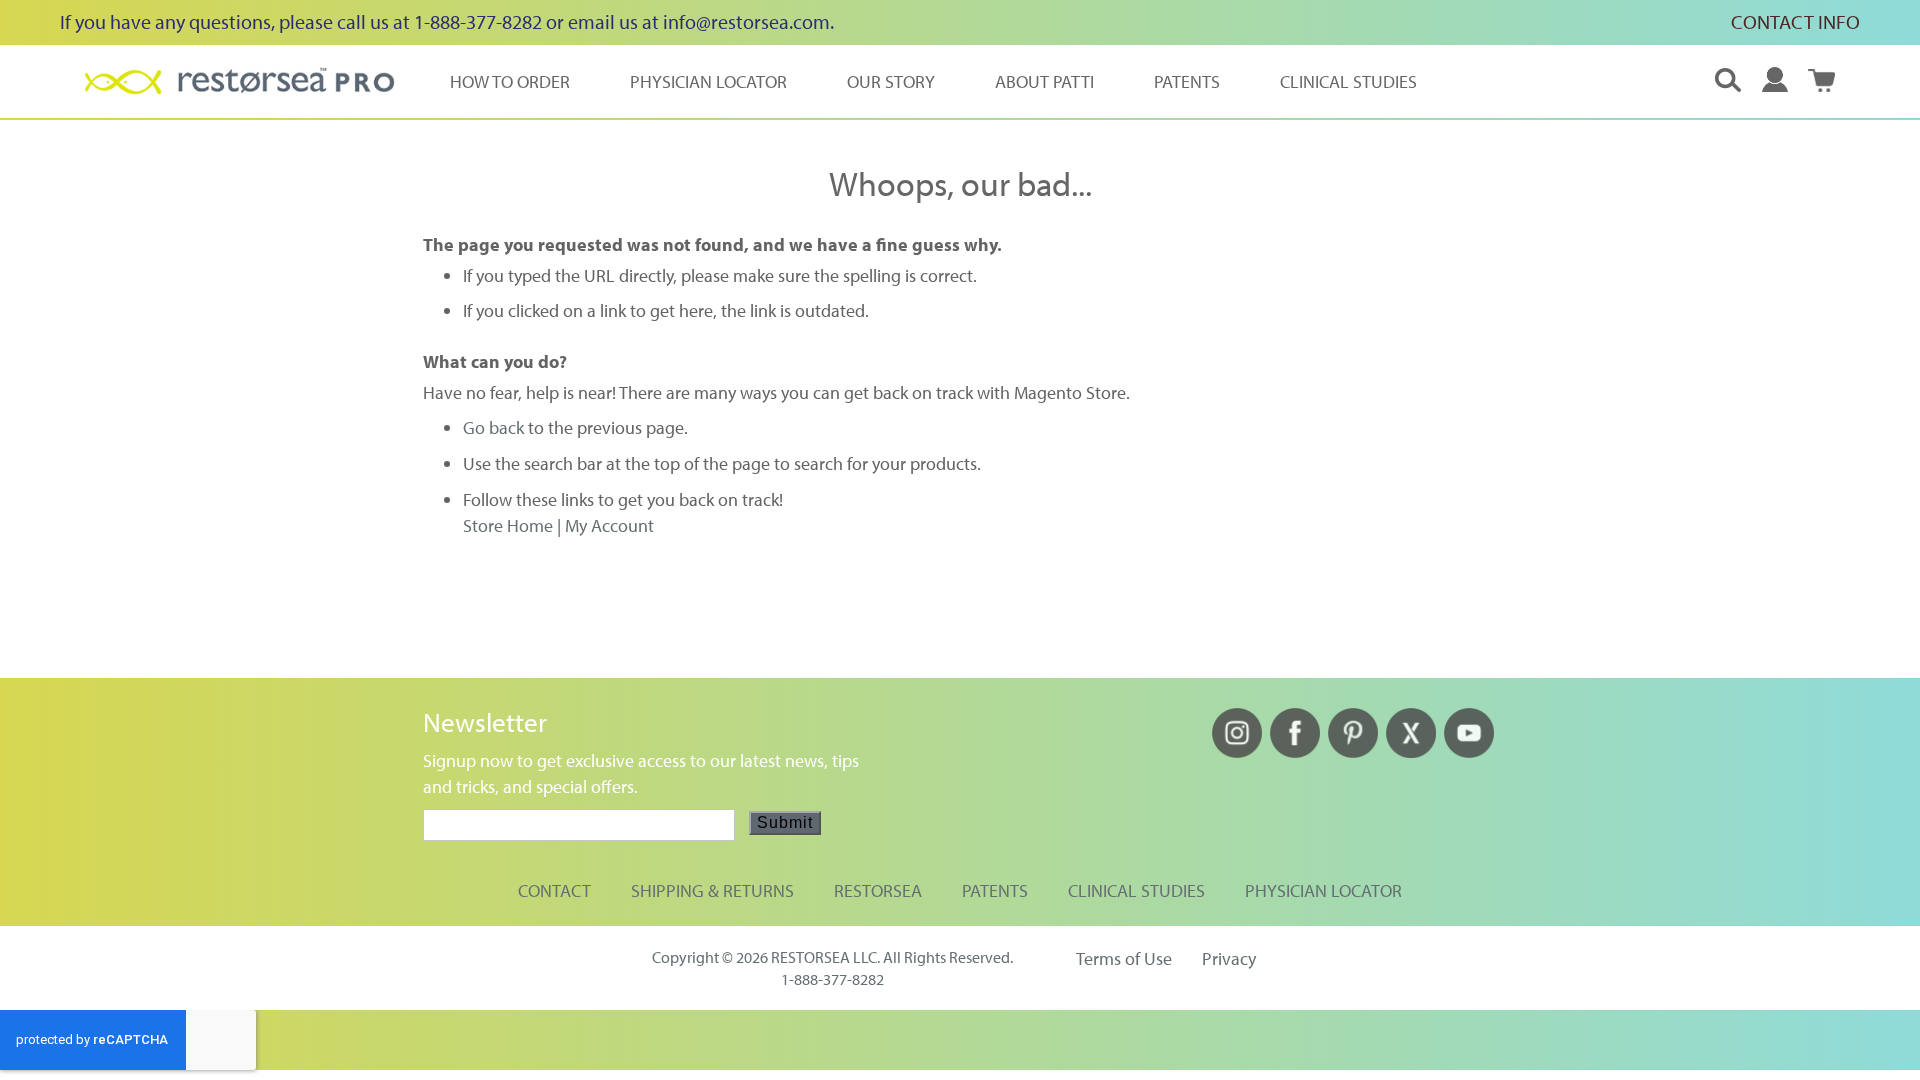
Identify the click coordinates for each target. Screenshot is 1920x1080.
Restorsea (878, 890)
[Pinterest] (1353, 751)
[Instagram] (1237, 751)
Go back (493, 427)
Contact (554, 890)
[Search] (1728, 81)
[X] (1411, 751)
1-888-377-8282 (832, 979)
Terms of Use (1124, 958)
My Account (609, 525)
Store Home (508, 525)
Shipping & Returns (712, 890)
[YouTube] (1469, 751)
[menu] (933, 81)
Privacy (1229, 958)
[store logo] (240, 81)
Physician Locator (1323, 890)
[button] (1775, 80)
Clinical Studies (1136, 890)
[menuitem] (510, 81)
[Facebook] (1295, 751)
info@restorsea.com (746, 21)
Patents (995, 890)
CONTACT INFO (1795, 21)
